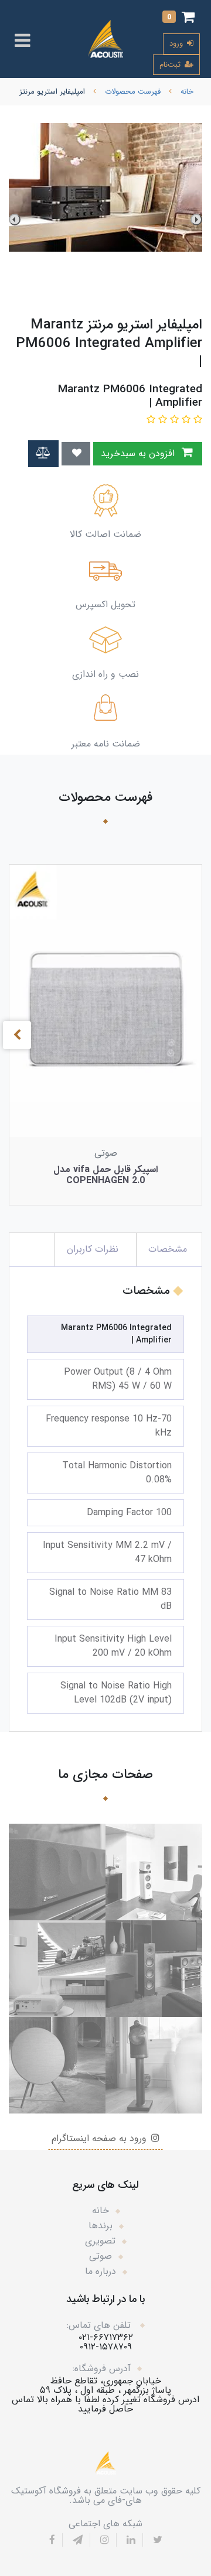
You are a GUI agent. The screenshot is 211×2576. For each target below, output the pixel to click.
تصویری (100, 2241)
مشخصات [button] (168, 1249)
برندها (101, 2226)
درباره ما (101, 2271)
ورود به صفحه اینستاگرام (101, 2138)
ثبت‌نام (171, 65)
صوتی (101, 2256)
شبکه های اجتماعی (105, 2524)
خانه (101, 2210)
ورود (177, 44)
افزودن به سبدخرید (139, 453)
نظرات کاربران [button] (93, 1249)
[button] (178, 18)
